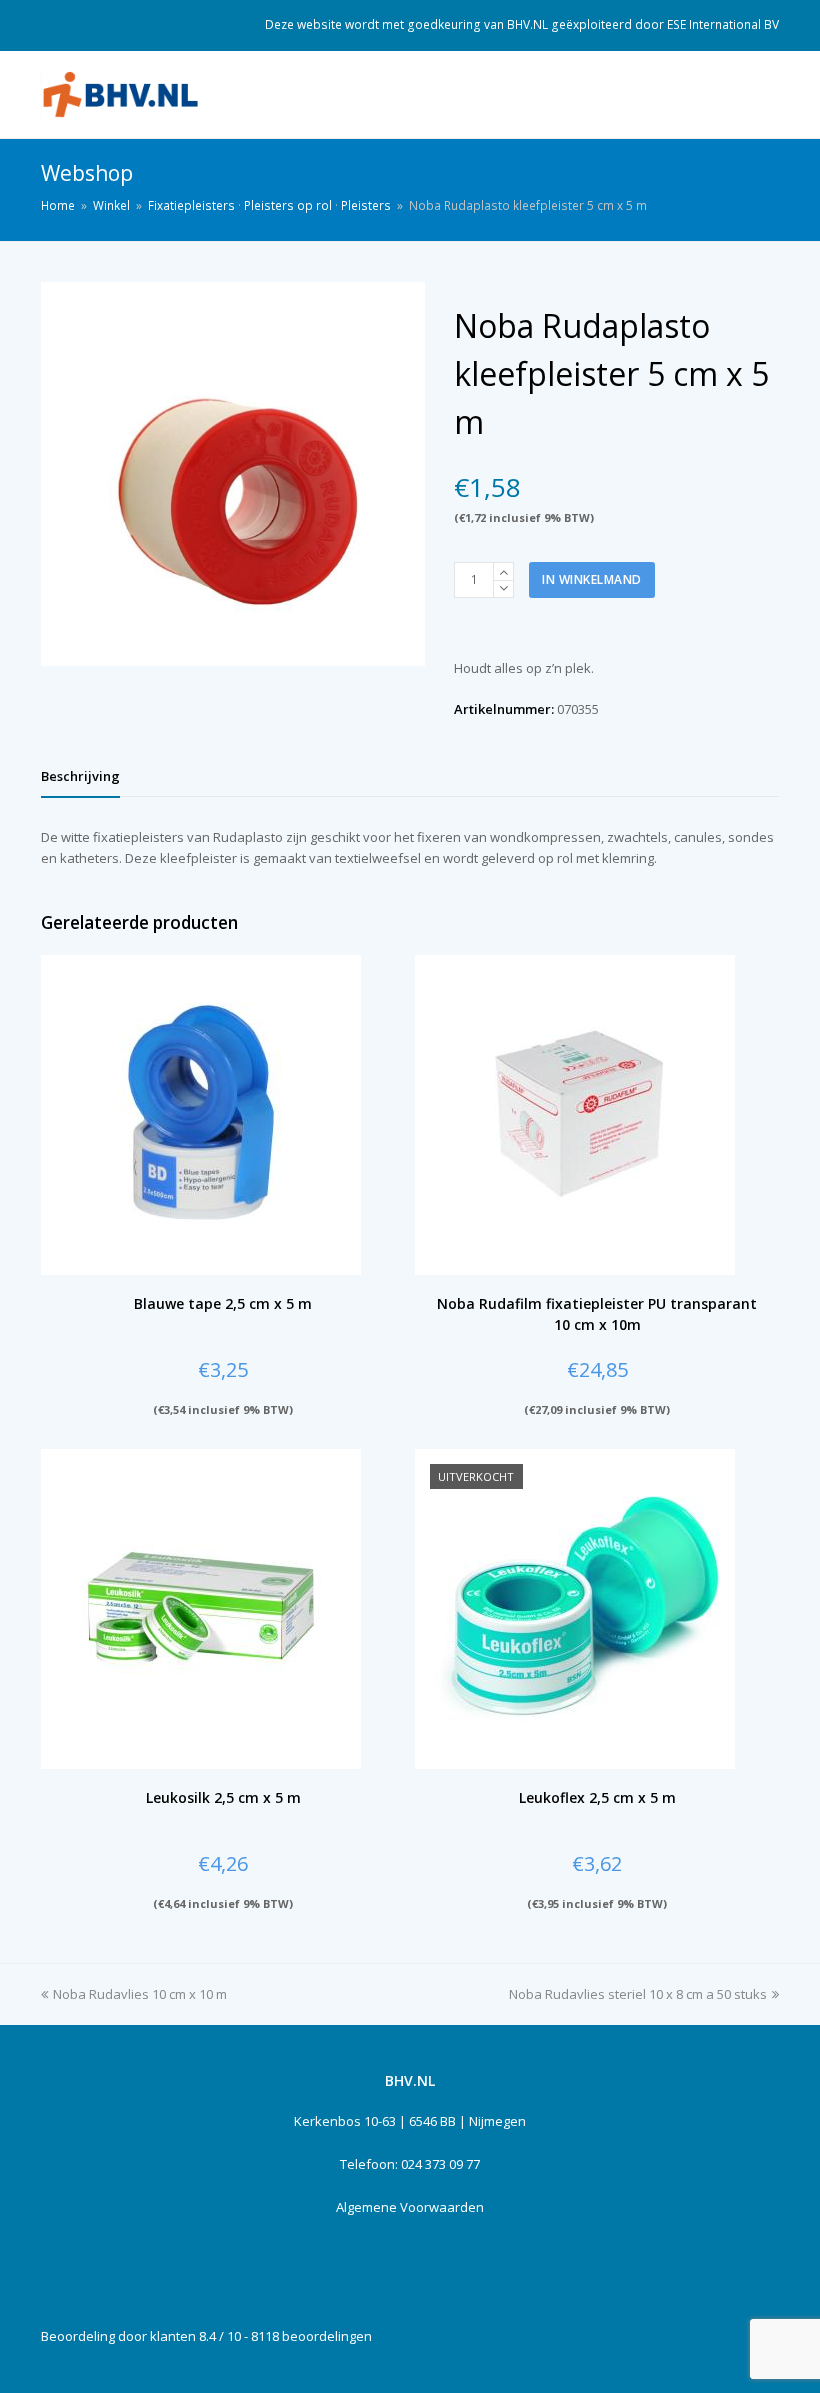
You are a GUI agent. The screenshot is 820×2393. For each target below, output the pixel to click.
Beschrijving (80, 776)
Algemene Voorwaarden (410, 2207)
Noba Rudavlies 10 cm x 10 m (140, 1994)
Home (58, 205)
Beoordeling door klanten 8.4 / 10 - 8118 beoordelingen (206, 2336)
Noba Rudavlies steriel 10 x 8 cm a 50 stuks (638, 1994)
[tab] (80, 776)
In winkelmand (592, 579)
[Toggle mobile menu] (768, 95)
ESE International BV (723, 24)
